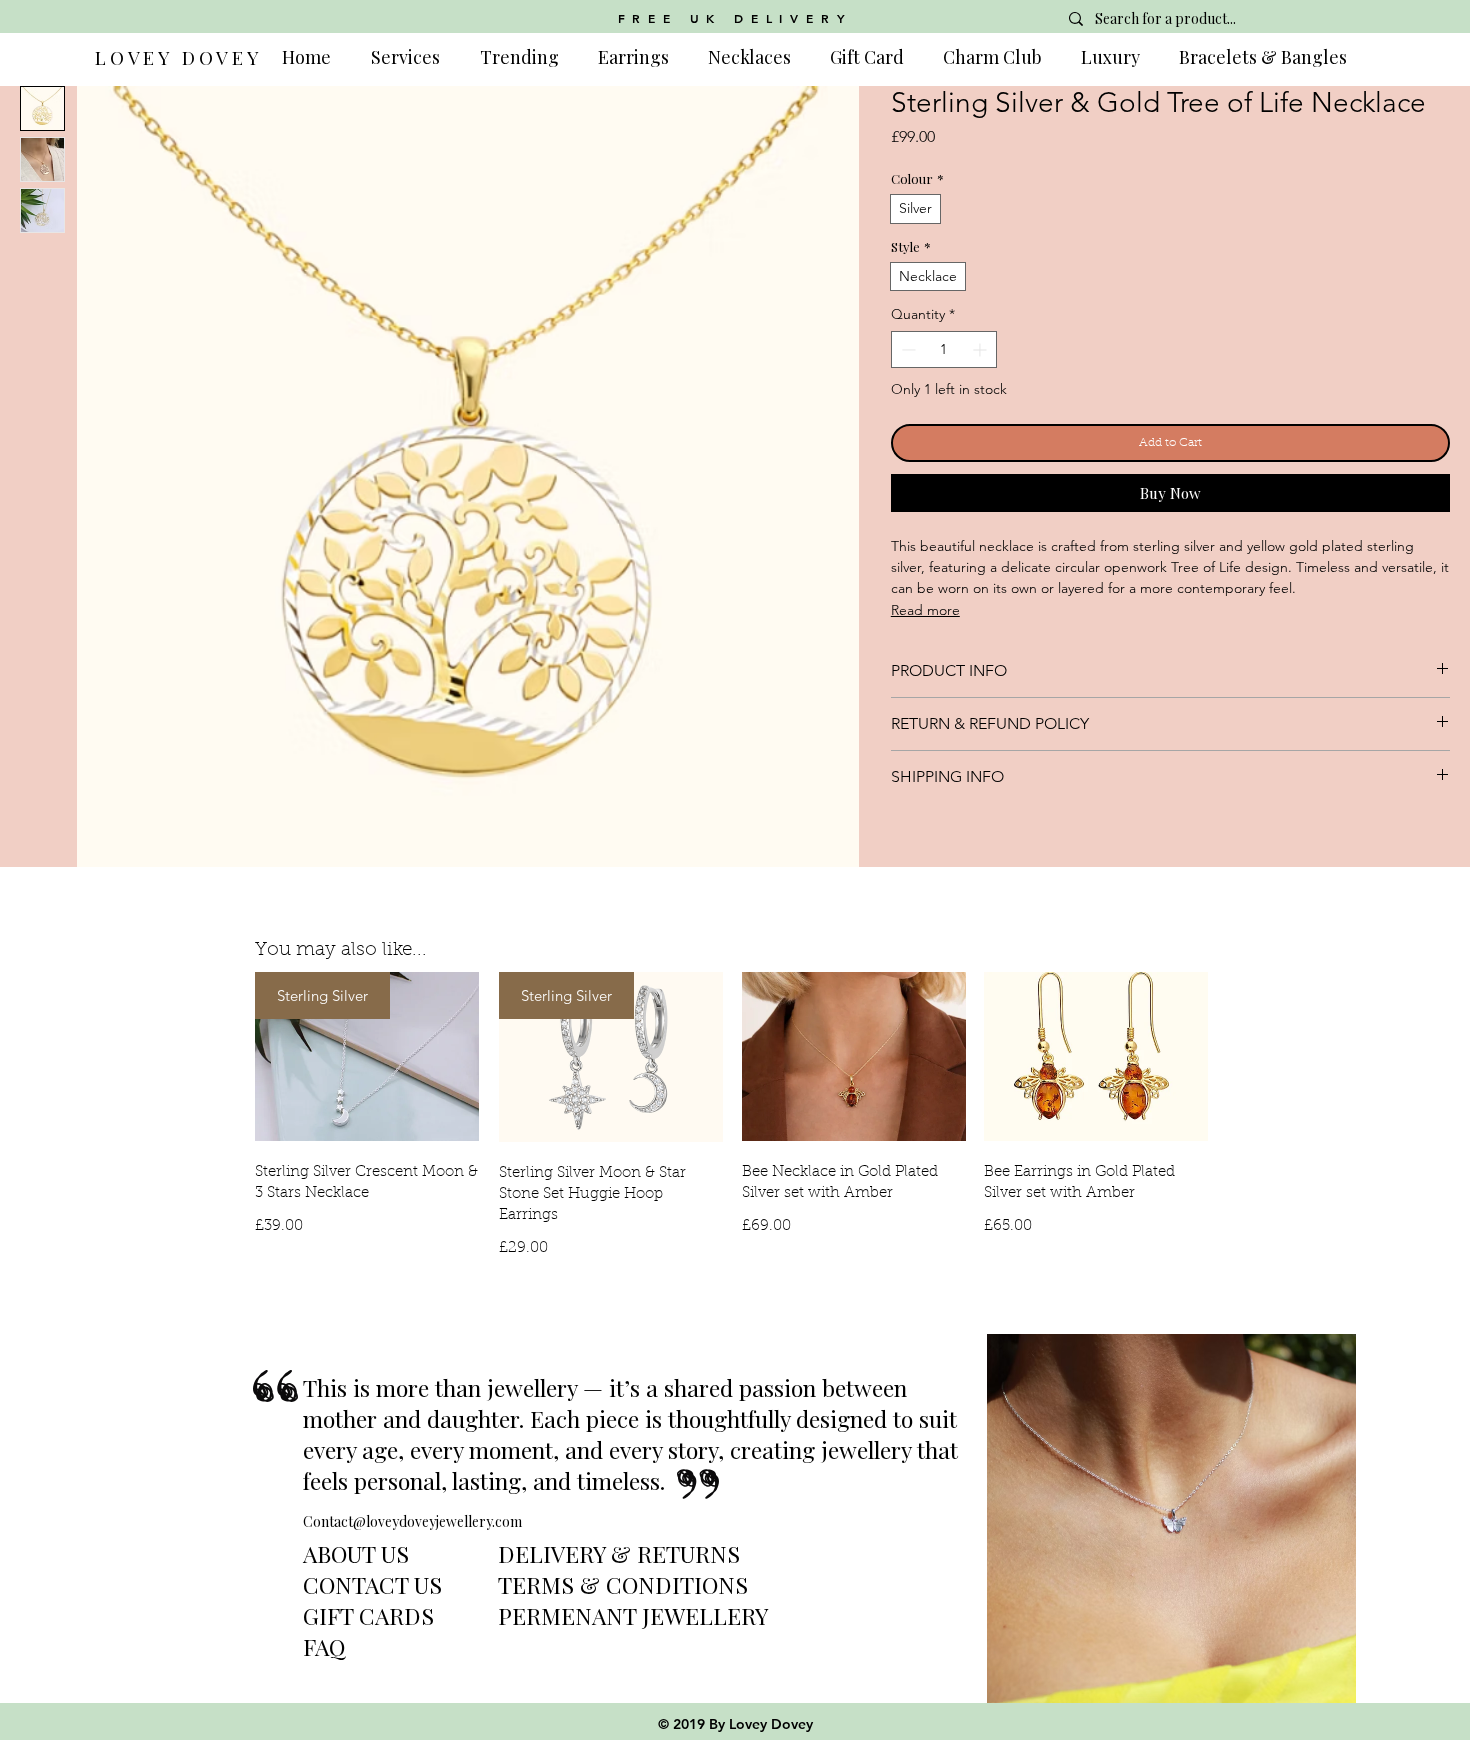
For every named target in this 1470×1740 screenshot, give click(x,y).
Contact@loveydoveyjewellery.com (412, 1521)
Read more (925, 610)
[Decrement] (906, 349)
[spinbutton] (944, 349)
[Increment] (981, 349)
